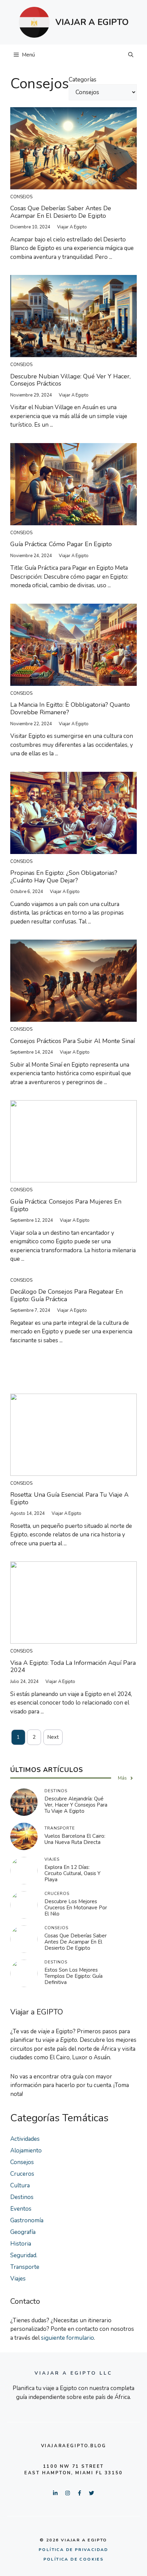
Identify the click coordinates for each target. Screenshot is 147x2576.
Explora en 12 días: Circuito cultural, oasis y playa (72, 1873)
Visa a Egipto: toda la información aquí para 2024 (73, 1667)
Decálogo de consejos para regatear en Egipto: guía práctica (66, 1295)
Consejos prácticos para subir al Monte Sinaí (72, 1041)
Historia (21, 2244)
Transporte (25, 2267)
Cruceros (22, 2174)
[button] (131, 55)
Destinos (22, 2197)
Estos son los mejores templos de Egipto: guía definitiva (73, 1976)
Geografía (23, 2232)
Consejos (21, 197)
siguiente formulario (68, 2338)
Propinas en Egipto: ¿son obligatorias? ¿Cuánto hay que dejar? (64, 877)
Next (53, 1737)
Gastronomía (27, 2220)
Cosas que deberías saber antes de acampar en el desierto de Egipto (61, 212)
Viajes (18, 2279)
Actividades (25, 2139)
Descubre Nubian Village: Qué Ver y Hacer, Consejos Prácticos (70, 380)
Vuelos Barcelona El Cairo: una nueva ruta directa (75, 1839)
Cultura (20, 2185)
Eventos (21, 2209)
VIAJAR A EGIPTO (92, 22)
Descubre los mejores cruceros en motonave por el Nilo (76, 1908)
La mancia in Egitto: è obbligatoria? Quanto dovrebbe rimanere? (70, 708)
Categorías (83, 80)
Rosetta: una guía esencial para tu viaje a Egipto (69, 1498)
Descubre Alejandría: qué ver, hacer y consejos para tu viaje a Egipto (76, 1805)
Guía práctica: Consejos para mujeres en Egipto (66, 1205)
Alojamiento (26, 2151)
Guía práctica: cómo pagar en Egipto (61, 544)
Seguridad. (24, 2255)
